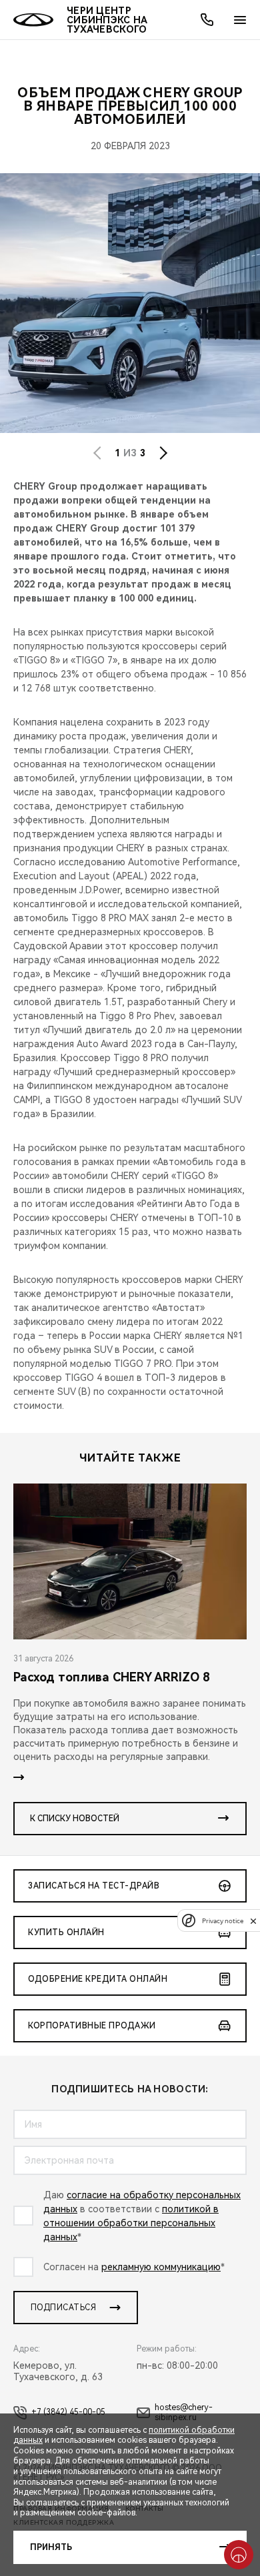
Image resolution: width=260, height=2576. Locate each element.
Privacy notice (223, 1921)
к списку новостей (75, 1819)
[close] (253, 1921)
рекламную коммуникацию (161, 2267)
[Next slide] (163, 453)
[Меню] (240, 20)
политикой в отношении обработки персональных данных (131, 2223)
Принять (51, 2547)
